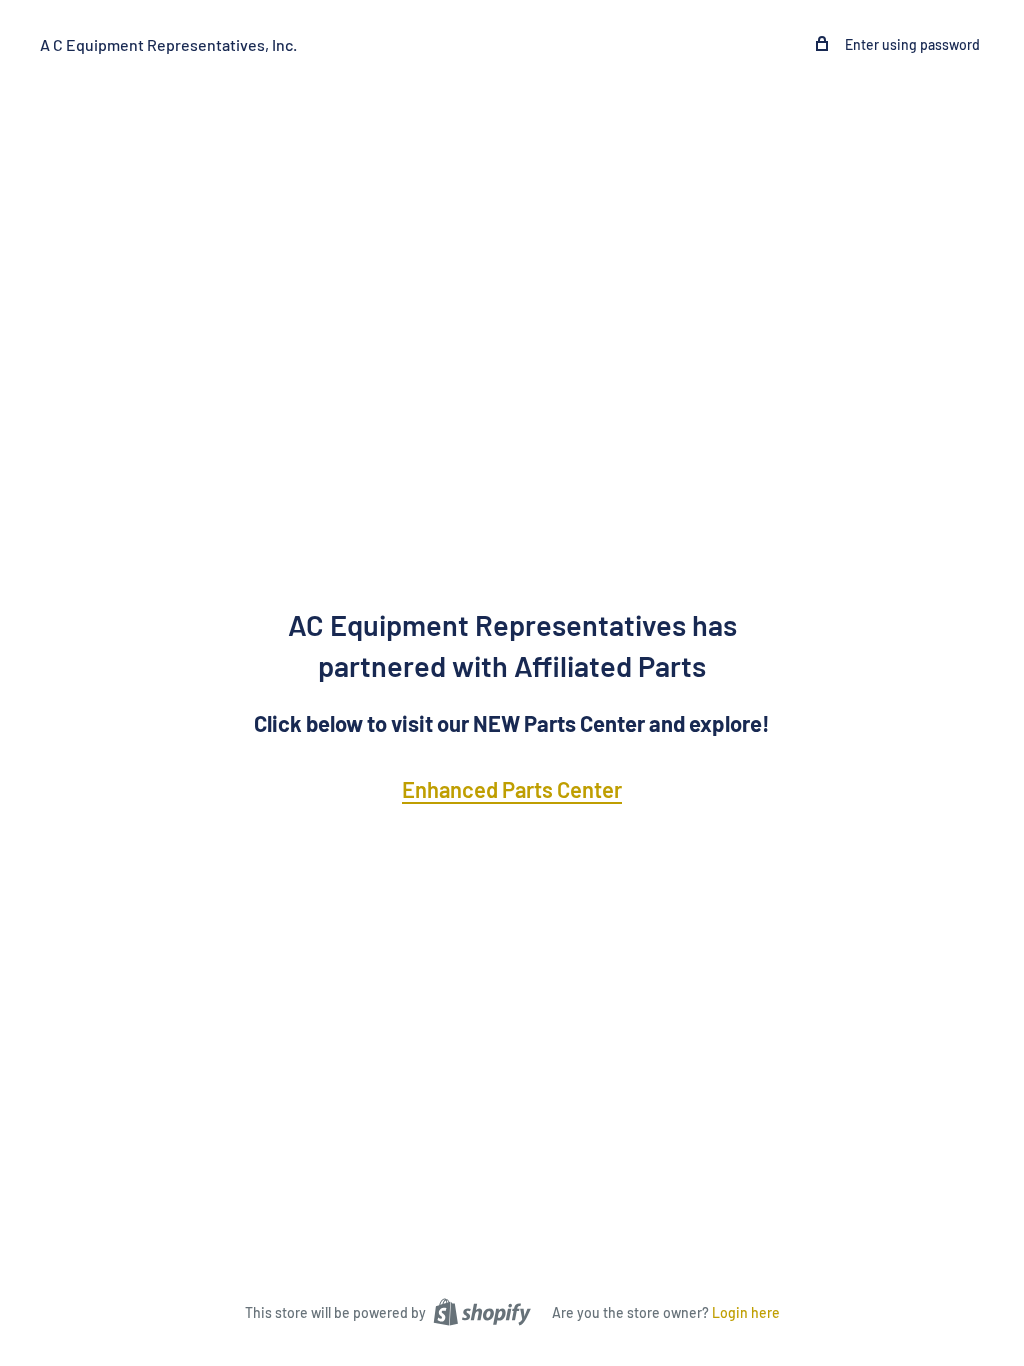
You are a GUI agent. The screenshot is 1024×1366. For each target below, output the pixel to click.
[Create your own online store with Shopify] (482, 1311)
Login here (746, 1312)
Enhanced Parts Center (512, 789)
